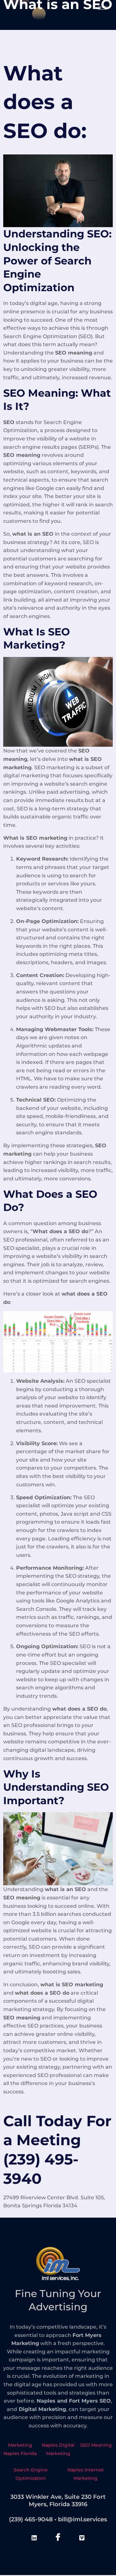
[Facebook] (58, 2538)
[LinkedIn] (34, 2538)
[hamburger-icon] (102, 8)
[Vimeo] (82, 2538)
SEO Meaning (96, 2445)
